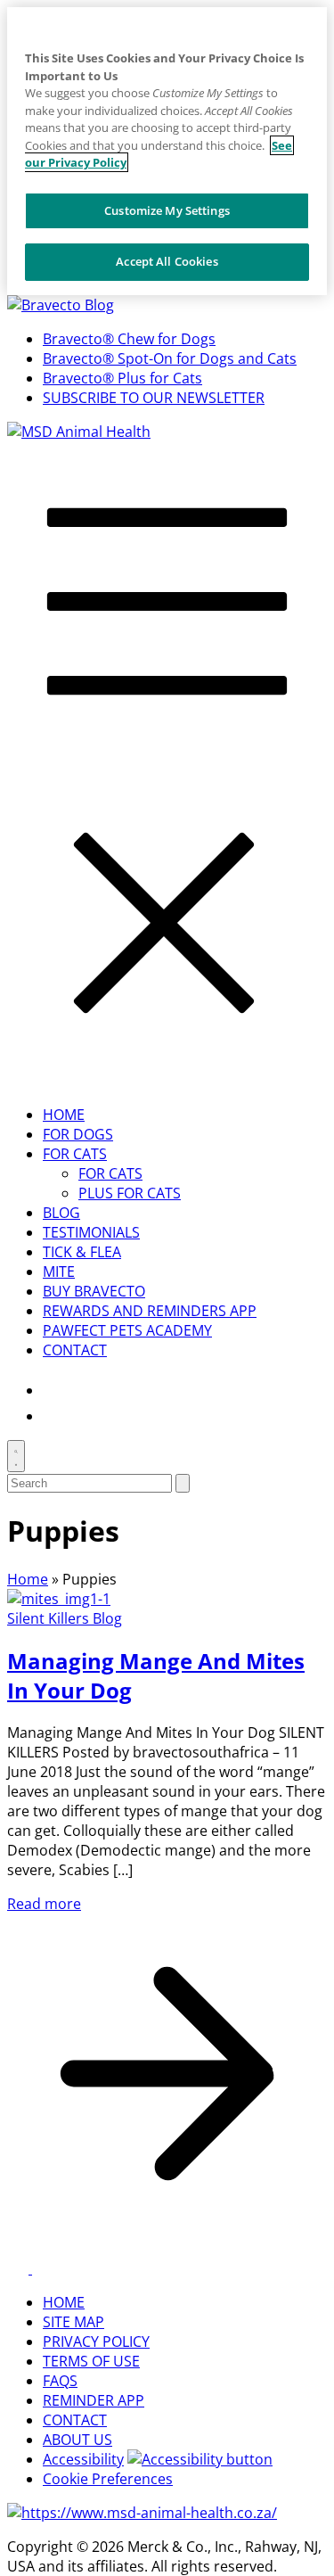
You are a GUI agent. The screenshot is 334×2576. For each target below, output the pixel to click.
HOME (64, 1115)
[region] (167, 151)
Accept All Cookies (167, 261)
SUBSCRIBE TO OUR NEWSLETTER (154, 398)
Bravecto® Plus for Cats (122, 378)
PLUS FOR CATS (130, 1193)
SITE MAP (73, 2322)
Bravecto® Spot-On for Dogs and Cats (170, 358)
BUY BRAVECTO (94, 1291)
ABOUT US (77, 2440)
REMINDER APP (94, 2400)
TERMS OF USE (91, 2361)
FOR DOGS (78, 1134)
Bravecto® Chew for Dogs (129, 339)
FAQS (60, 2381)
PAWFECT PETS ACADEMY (127, 1330)
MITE (59, 1272)
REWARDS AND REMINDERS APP (150, 1311)
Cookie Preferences (108, 2479)
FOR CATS (75, 1154)
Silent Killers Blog (65, 1618)
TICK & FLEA (82, 1252)
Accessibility (83, 2459)
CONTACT (75, 1350)
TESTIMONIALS (91, 1232)
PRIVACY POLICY (96, 2341)
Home (28, 1579)
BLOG (61, 1213)
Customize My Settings (167, 210)
